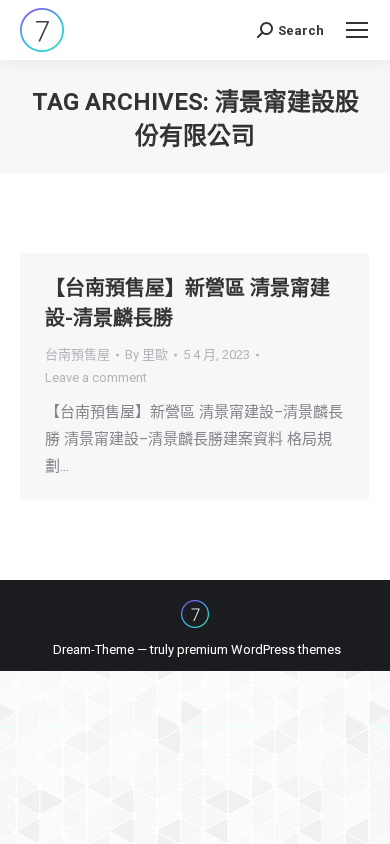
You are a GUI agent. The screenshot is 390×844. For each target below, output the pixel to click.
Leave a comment (96, 377)
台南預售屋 (77, 354)
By (146, 354)
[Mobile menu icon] (357, 30)
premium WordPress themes (259, 649)
